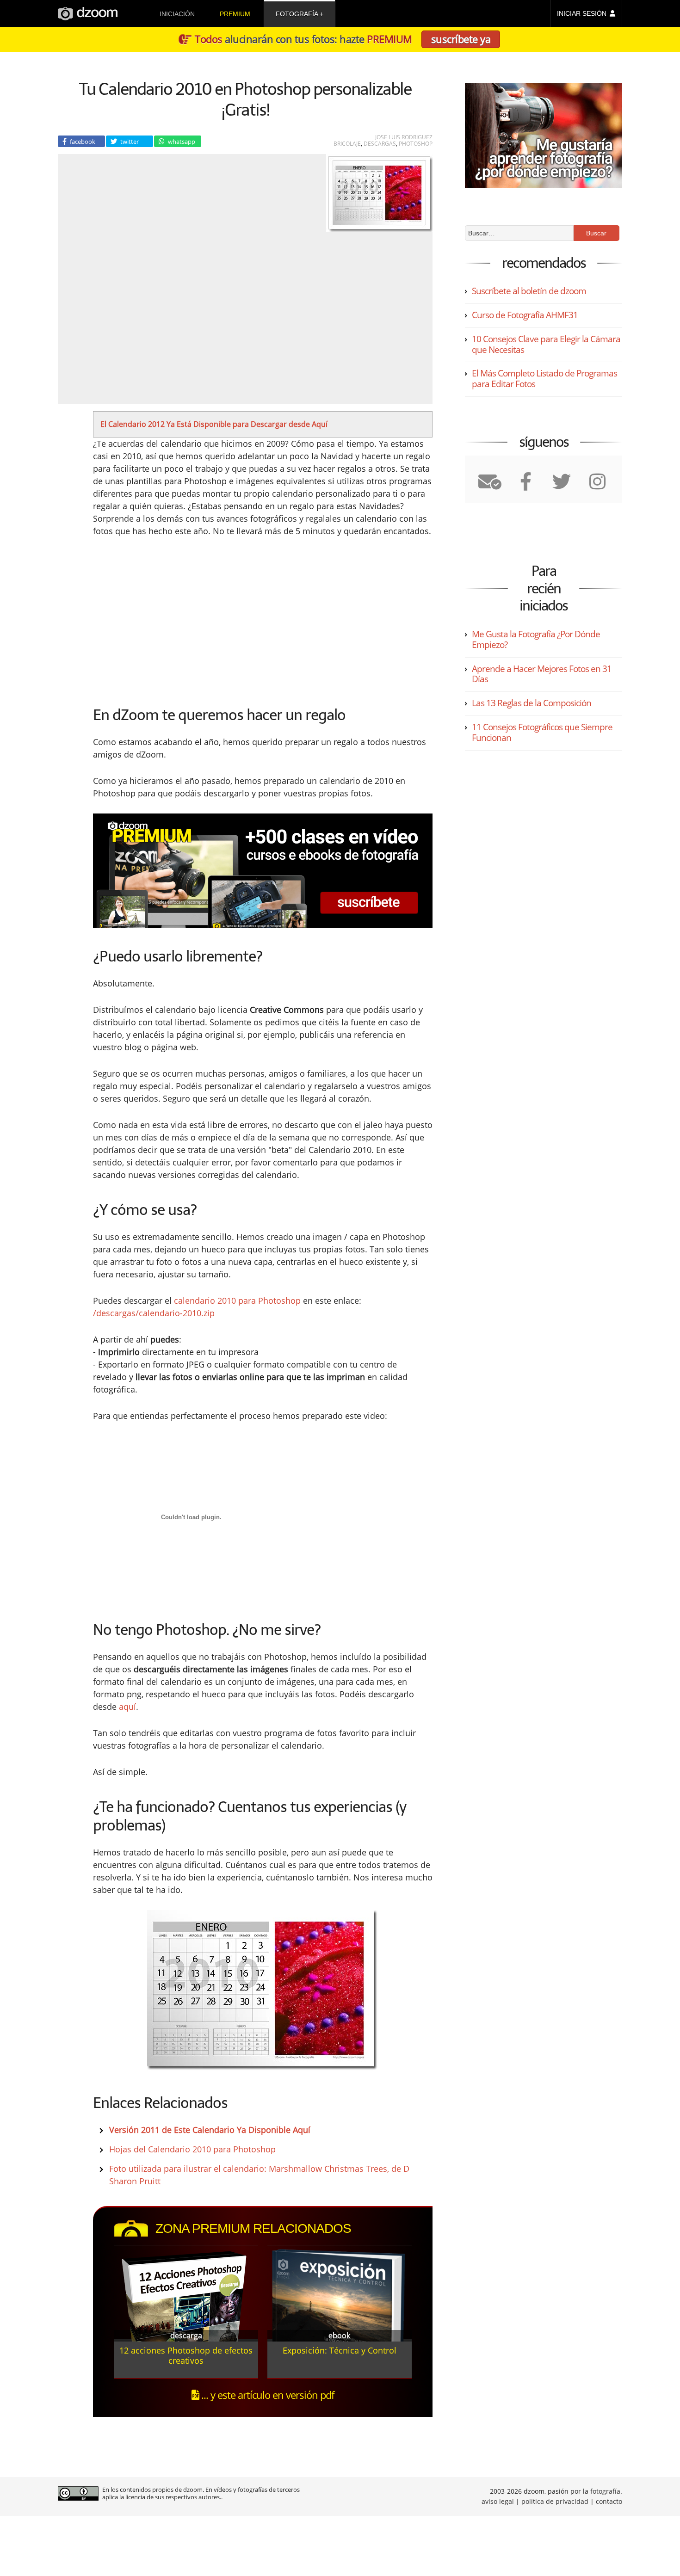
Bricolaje (347, 144)
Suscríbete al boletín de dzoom (529, 291)
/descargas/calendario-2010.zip (154, 1313)
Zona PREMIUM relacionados (253, 2228)
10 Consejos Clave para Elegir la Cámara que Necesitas (546, 344)
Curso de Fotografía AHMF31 (525, 315)
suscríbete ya (461, 39)
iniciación (177, 14)
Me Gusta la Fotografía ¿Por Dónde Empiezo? (536, 639)
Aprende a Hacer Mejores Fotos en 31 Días (542, 674)
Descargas (380, 144)
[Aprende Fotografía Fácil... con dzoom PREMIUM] (263, 871)
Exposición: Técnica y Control (340, 2350)
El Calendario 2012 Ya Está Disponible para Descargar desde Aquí (214, 424)
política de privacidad (555, 2501)
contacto (609, 2501)
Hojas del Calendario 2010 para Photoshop (192, 2149)
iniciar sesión (582, 13)
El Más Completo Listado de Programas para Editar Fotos (544, 379)
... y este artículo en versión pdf (266, 2395)
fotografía (297, 14)
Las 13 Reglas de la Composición (532, 703)
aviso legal (498, 2501)
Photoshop (416, 144)
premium (235, 14)
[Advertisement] (185, 618)
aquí (127, 1707)
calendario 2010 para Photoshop (237, 1300)
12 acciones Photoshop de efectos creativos (186, 2355)
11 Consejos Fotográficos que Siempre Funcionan (542, 732)
